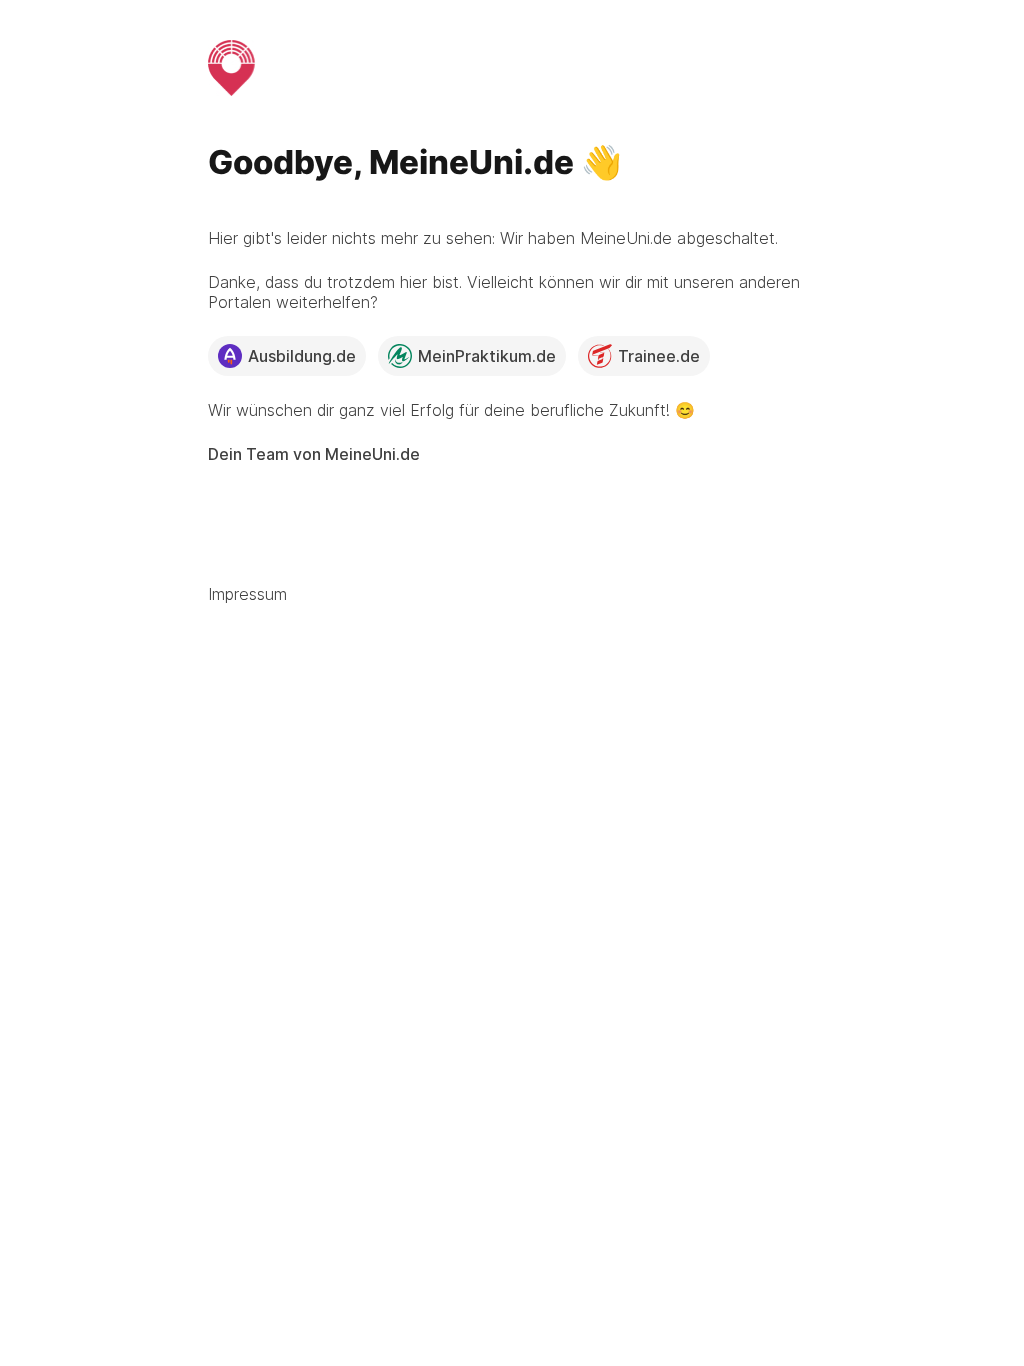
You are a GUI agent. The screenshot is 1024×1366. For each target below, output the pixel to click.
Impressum (247, 594)
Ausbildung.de (302, 356)
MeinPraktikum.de (487, 356)
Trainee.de (659, 356)
